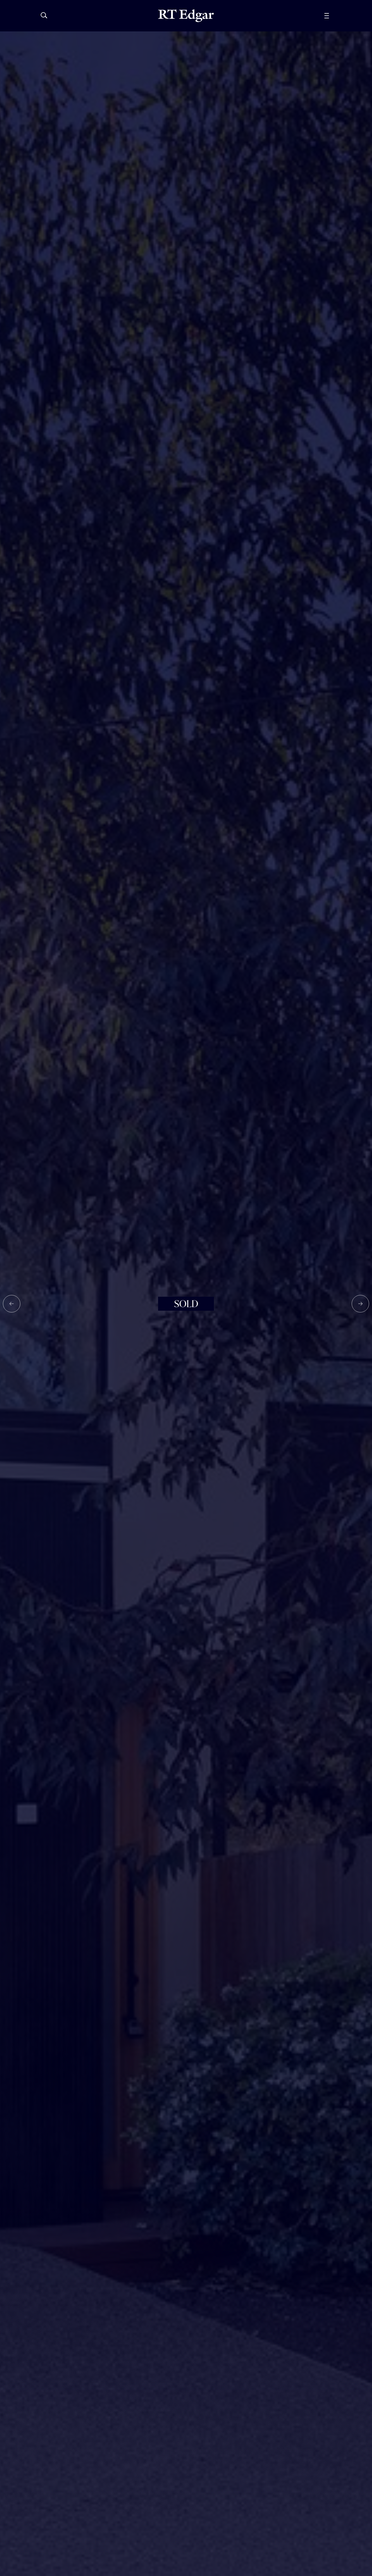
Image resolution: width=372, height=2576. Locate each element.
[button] (12, 1304)
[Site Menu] (340, 16)
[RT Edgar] (186, 16)
